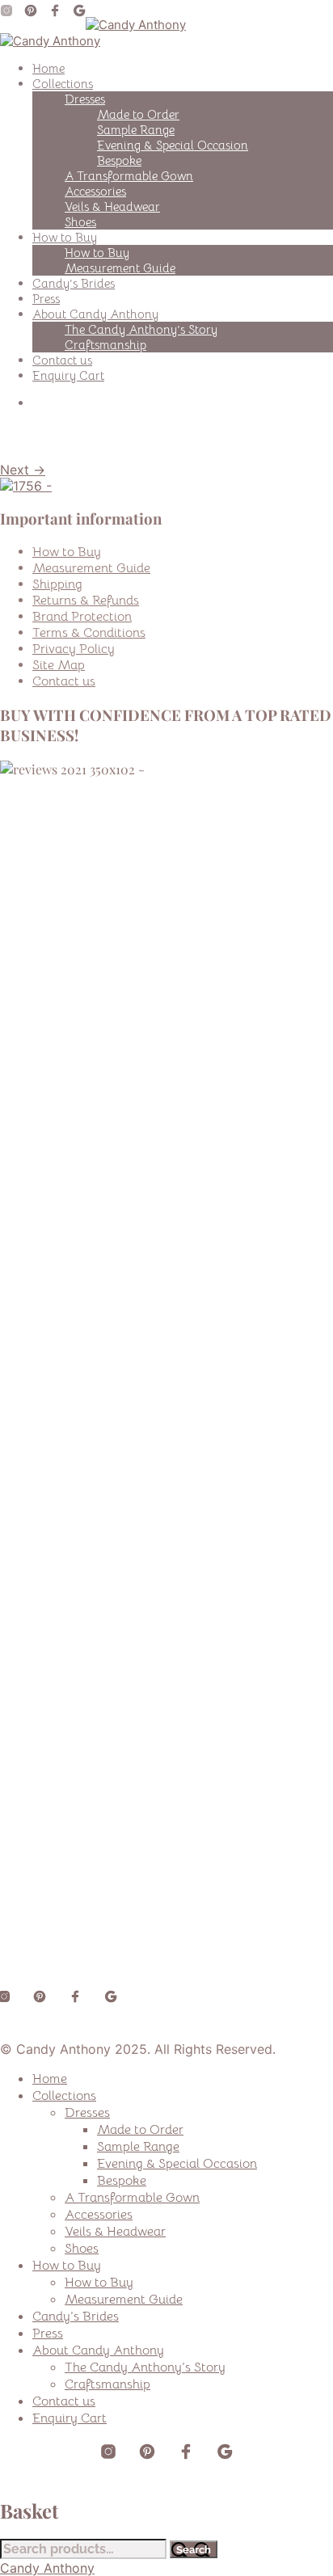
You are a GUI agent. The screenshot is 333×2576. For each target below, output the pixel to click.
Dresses (85, 99)
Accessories (95, 191)
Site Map (59, 665)
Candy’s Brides (74, 283)
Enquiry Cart (68, 375)
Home (48, 68)
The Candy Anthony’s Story (141, 329)
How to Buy (65, 237)
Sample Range (136, 130)
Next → (23, 470)
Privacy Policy (74, 649)
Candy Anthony (47, 2568)
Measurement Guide (120, 268)
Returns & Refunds (86, 601)
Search (194, 2549)
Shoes (80, 222)
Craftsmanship (105, 345)
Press (46, 299)
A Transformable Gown (129, 176)
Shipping (57, 584)
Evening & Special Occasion (173, 145)
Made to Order (138, 114)
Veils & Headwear (112, 207)
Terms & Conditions (89, 633)
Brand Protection (82, 617)
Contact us (62, 360)
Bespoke (119, 160)
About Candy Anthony (95, 314)
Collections (63, 84)
